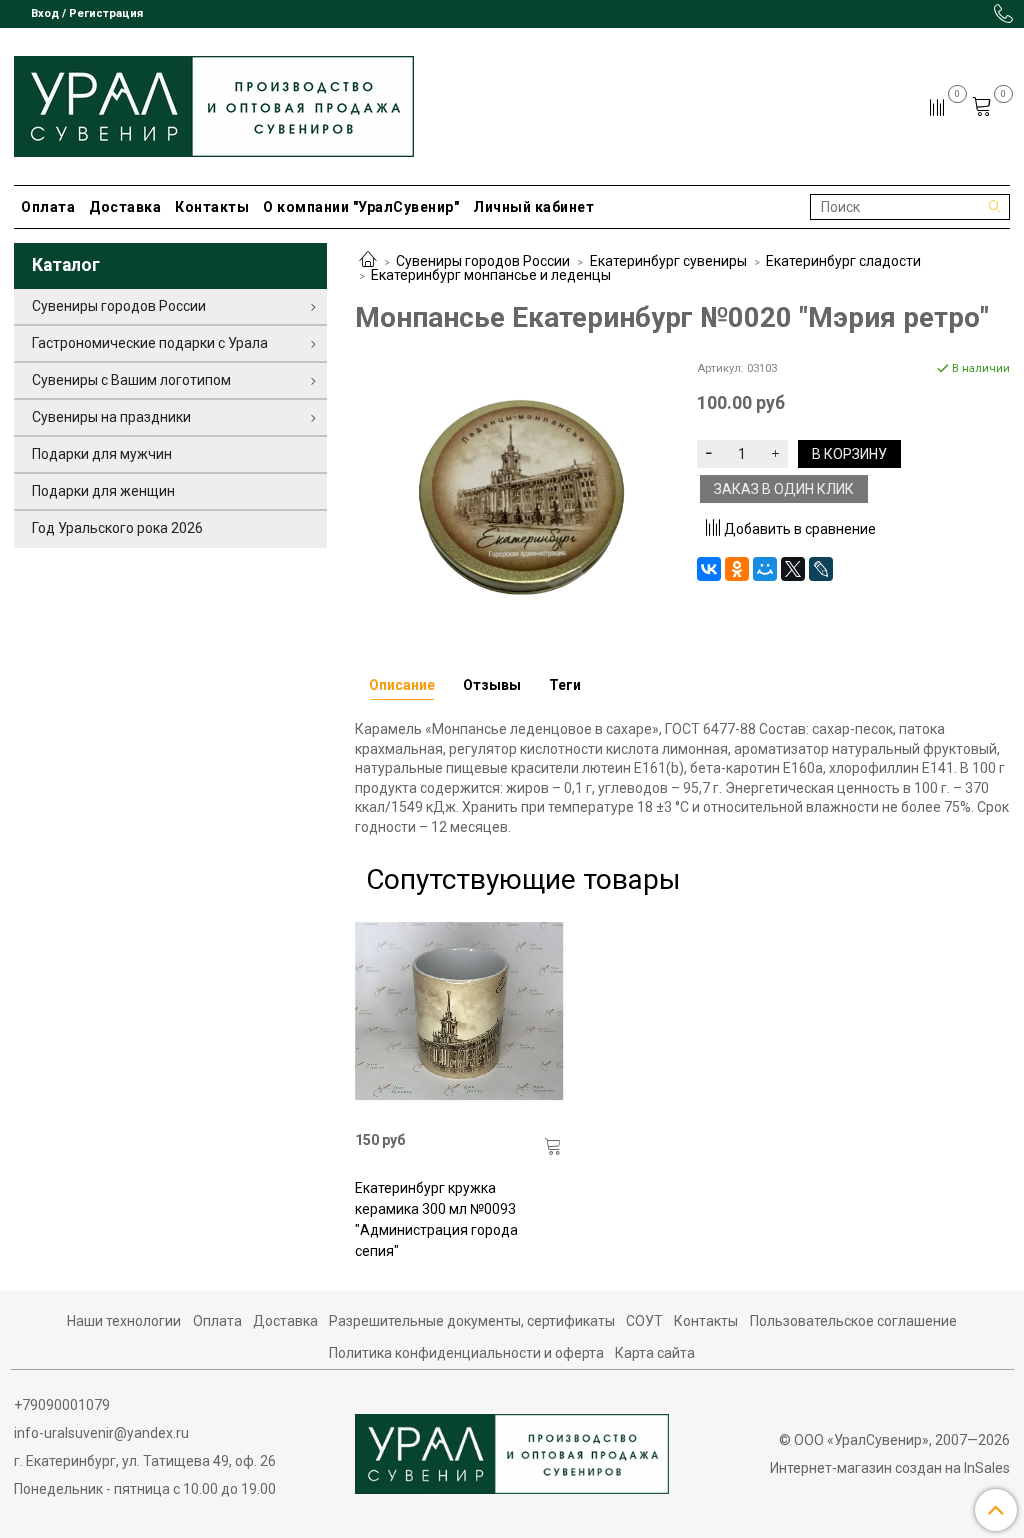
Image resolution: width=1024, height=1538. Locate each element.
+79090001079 (62, 1405)
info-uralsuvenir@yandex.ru (101, 1433)
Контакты (212, 207)
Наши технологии (124, 1321)
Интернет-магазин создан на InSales (890, 1468)
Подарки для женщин (103, 491)
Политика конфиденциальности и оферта (466, 1353)
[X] (793, 569)
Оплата (48, 207)
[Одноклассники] (737, 569)
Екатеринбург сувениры (668, 261)
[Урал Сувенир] (214, 102)
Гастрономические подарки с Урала (150, 343)
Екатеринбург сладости (843, 261)
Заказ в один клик (784, 489)
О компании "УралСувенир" (361, 207)
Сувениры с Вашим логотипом (131, 380)
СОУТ (644, 1321)
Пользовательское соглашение (853, 1321)
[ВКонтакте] (709, 569)
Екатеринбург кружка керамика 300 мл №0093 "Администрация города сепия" (436, 1219)
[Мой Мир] (765, 569)
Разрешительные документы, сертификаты (472, 1321)
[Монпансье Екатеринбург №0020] (511, 493)
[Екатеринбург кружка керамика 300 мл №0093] (459, 1012)
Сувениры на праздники (111, 417)
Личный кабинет (533, 207)
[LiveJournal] (821, 569)
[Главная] (368, 261)
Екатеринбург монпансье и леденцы (491, 275)
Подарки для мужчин (102, 454)
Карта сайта (655, 1353)
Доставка (125, 207)
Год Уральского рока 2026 (117, 528)
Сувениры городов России (483, 261)
